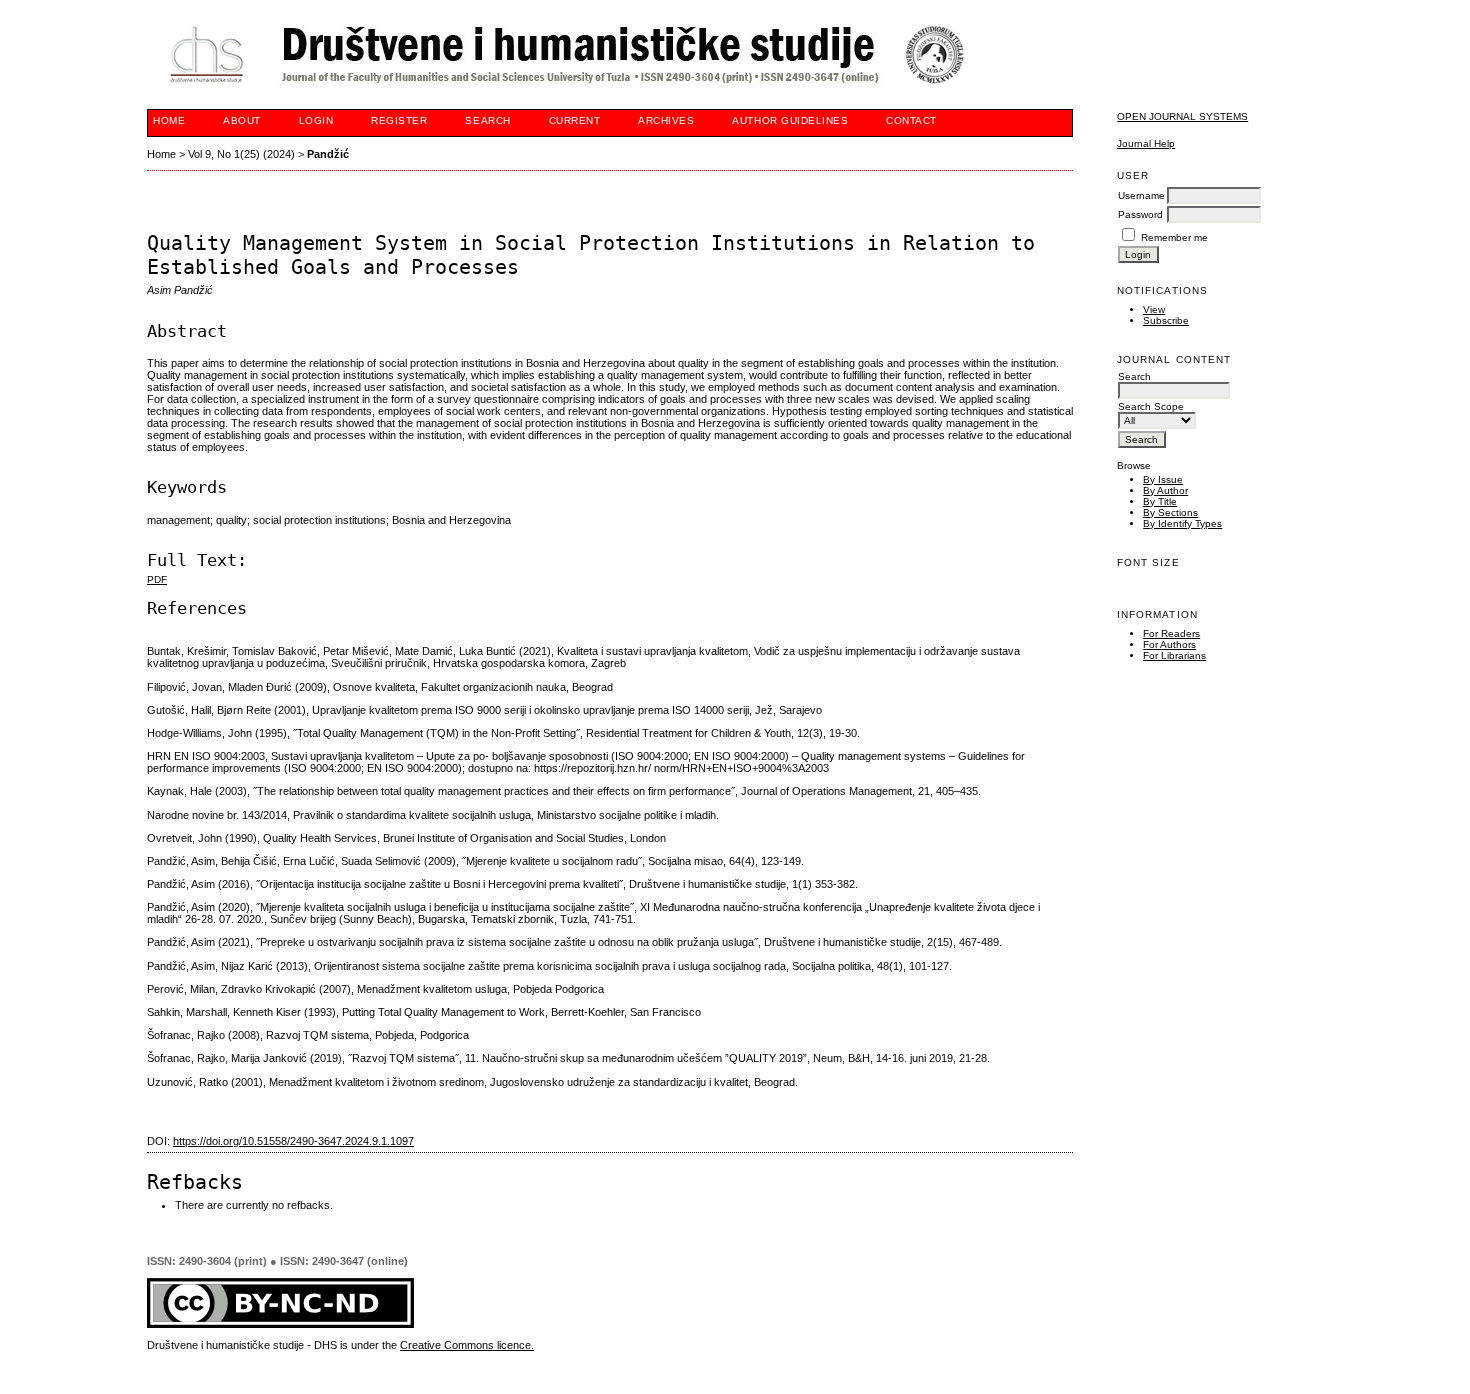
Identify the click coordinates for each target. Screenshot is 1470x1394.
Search (487, 120)
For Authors (1169, 644)
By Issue (1163, 479)
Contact (911, 120)
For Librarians (1174, 655)
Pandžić (328, 154)
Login (316, 120)
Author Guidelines (790, 120)
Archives (666, 120)
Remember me (1174, 237)
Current (575, 120)
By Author (1165, 490)
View (1154, 309)
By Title (1160, 501)
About (242, 120)
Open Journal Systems (1182, 116)
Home (169, 120)
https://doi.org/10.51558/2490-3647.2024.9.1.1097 (293, 1141)
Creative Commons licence (465, 1345)
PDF (157, 579)
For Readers (1171, 633)
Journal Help (1146, 143)
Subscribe (1166, 320)
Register (399, 120)
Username (1141, 195)
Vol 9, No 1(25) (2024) (241, 154)
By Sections (1170, 512)
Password (1140, 214)
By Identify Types (1182, 523)
